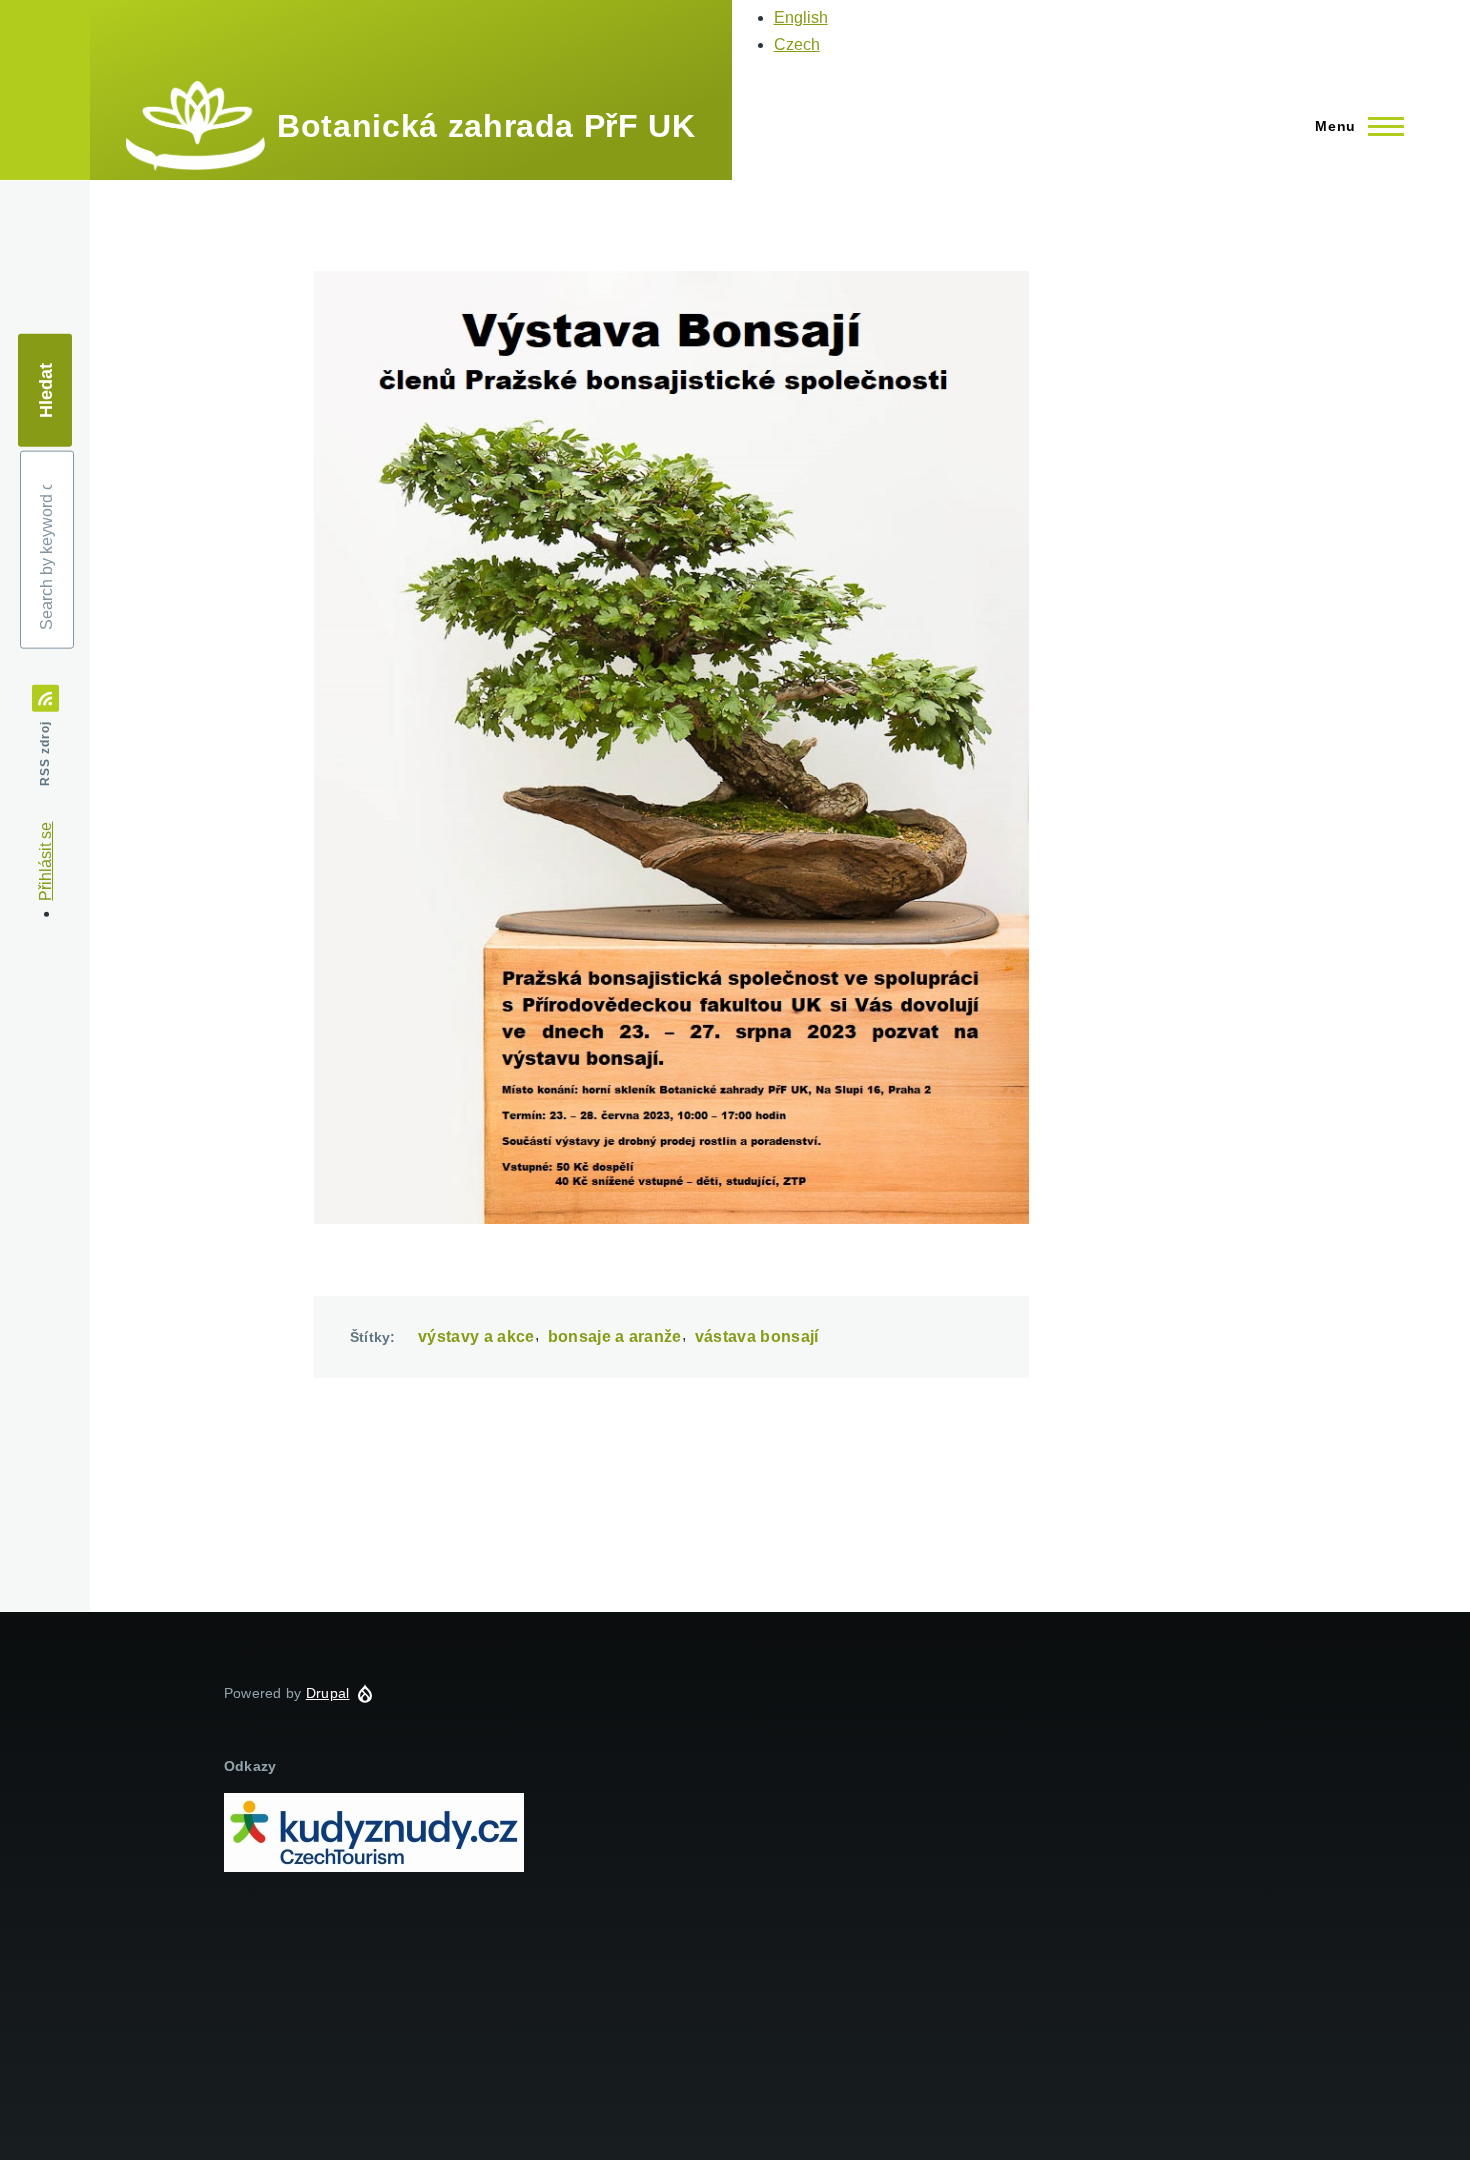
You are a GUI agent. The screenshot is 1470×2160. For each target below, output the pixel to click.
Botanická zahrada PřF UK (486, 126)
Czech (797, 44)
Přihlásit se (45, 861)
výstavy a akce (476, 1336)
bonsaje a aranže (615, 1336)
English (801, 17)
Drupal (328, 1693)
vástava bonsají (757, 1336)
